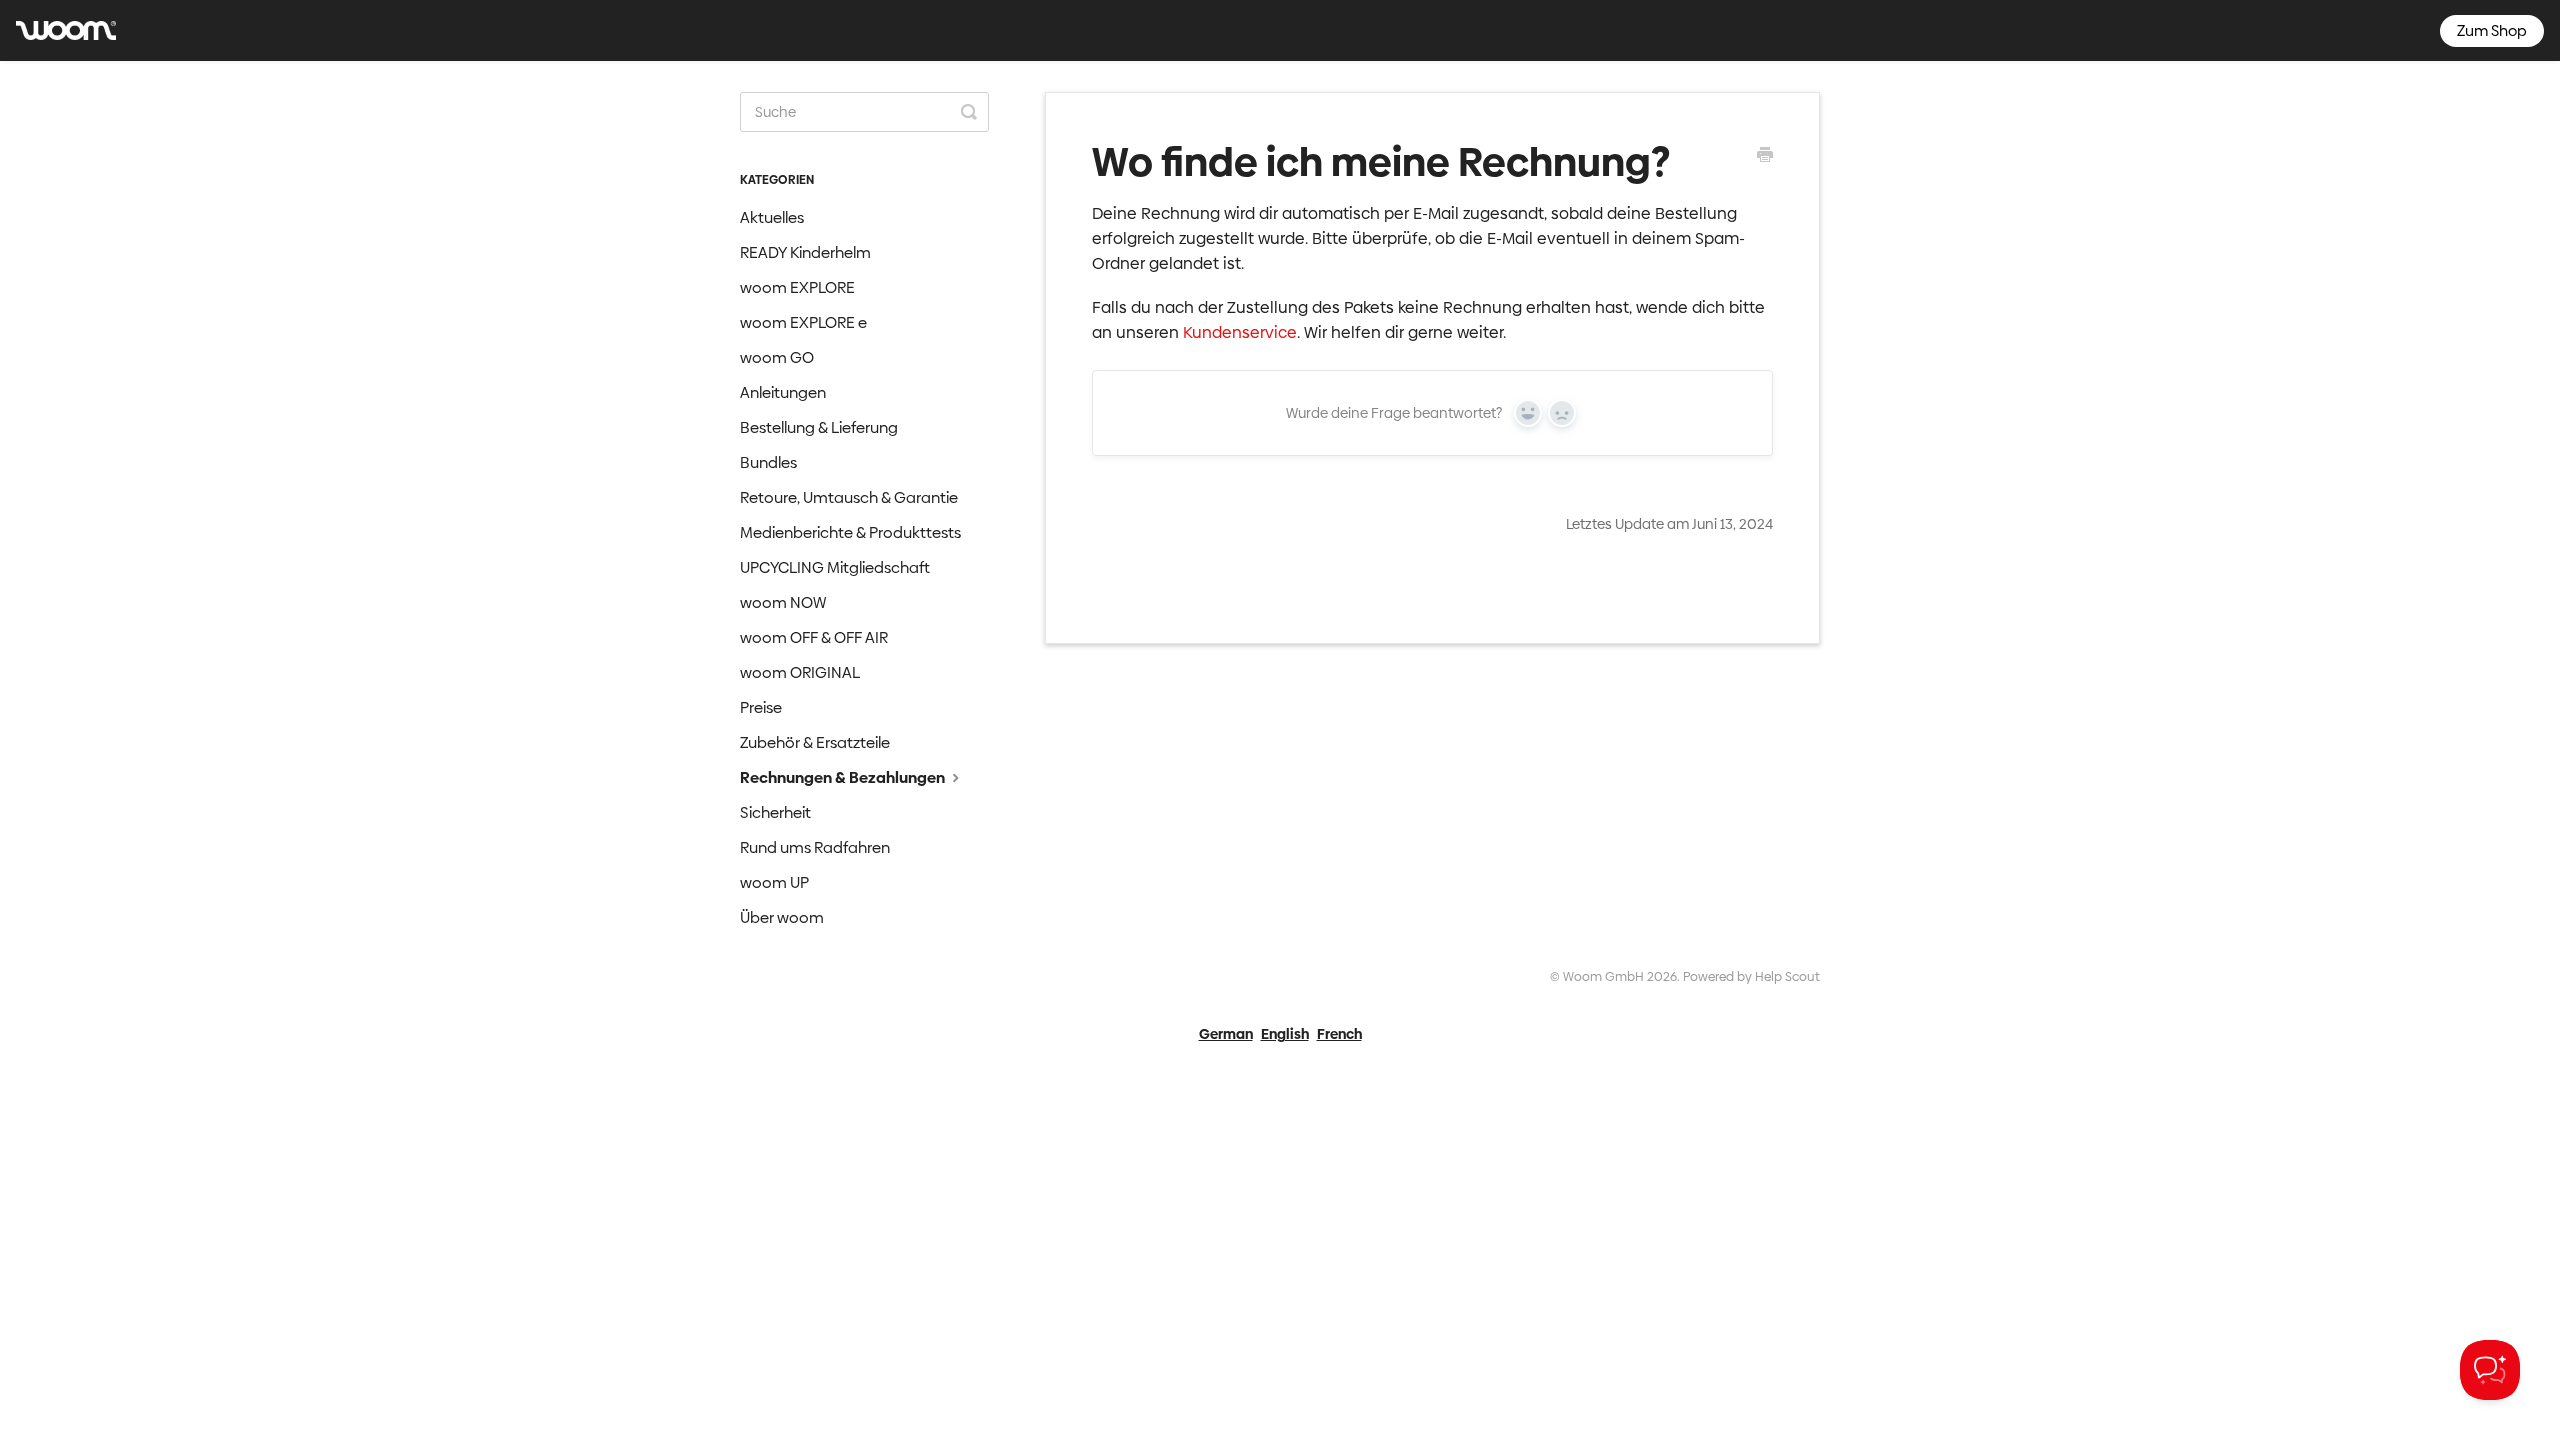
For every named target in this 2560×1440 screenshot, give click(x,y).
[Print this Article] (1765, 157)
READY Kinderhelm (805, 252)
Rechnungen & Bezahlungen (844, 777)
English (1285, 1034)
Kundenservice (1240, 332)
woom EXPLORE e (803, 322)
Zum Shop (2492, 30)
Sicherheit (775, 812)
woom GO (777, 357)
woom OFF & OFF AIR (814, 637)
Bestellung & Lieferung (819, 427)
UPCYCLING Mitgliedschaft (835, 567)
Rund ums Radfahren (815, 847)
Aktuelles (772, 217)
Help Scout (1787, 976)
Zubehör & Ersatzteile (815, 742)
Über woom (782, 917)
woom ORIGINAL (800, 672)
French (1339, 1034)
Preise (761, 707)
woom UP (774, 882)
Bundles (768, 462)
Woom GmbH (1603, 976)
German (1226, 1034)
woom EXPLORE (797, 287)
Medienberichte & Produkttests (850, 532)
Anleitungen (783, 392)
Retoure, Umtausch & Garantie (849, 497)
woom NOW (783, 602)
